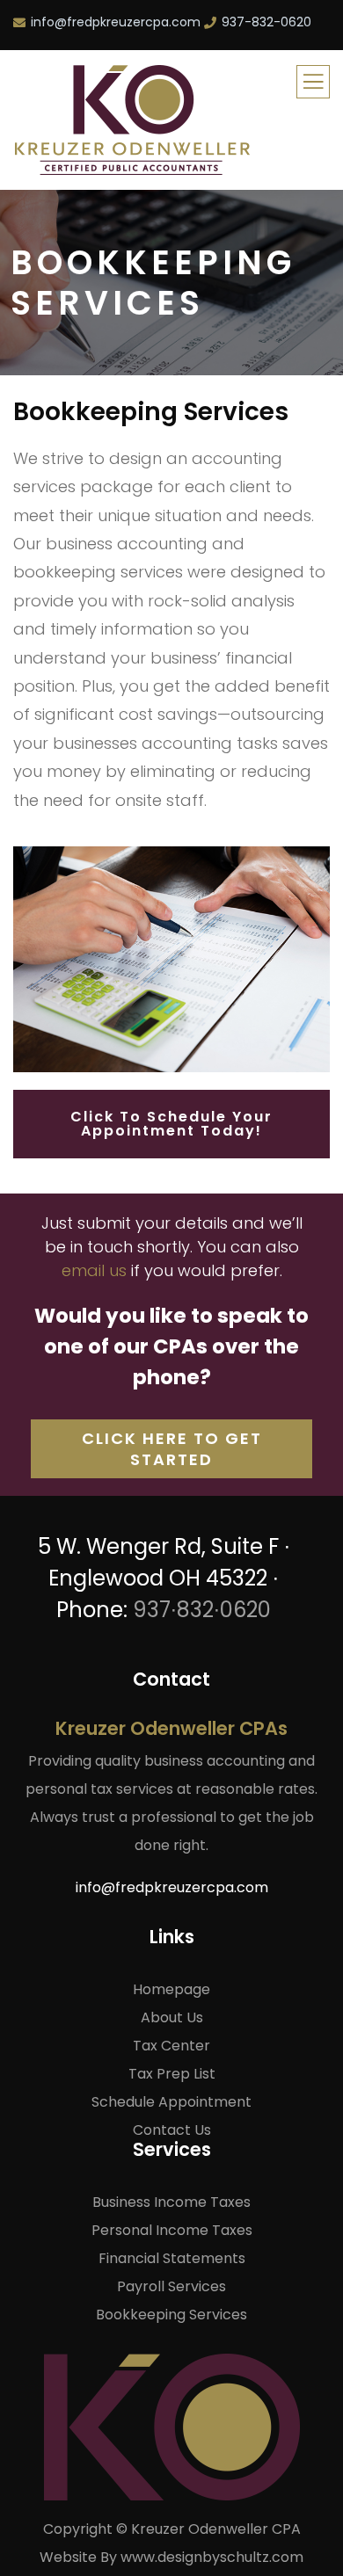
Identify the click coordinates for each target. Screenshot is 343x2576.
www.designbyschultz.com (212, 2557)
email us (94, 1270)
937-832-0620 (266, 22)
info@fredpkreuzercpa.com (116, 22)
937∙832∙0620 (202, 1610)
